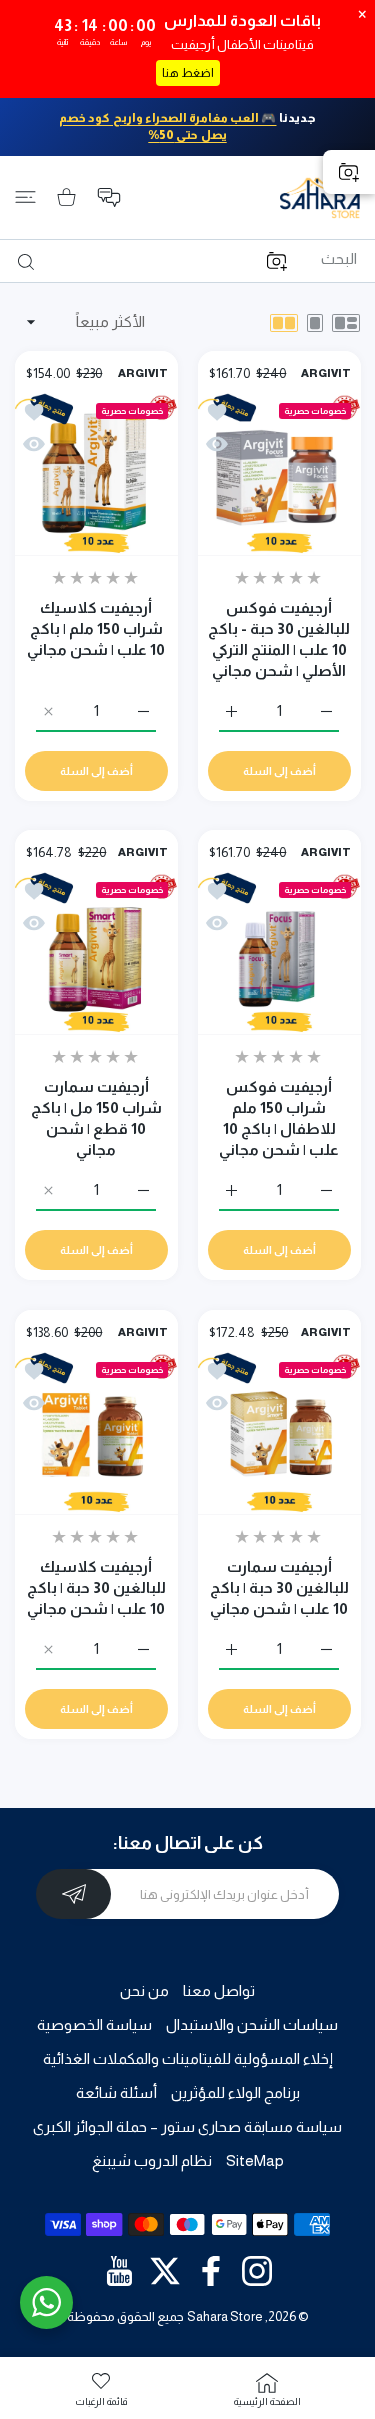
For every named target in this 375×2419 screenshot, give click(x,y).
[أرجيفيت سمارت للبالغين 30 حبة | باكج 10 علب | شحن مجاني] (279, 1433)
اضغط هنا (188, 73)
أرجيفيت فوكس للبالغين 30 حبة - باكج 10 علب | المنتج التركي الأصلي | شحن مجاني (279, 638)
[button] (109, 197)
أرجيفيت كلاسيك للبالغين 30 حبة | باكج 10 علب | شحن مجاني (96, 1586)
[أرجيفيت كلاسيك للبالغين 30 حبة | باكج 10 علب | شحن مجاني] (96, 1433)
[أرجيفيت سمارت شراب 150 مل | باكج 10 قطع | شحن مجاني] (96, 953)
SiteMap (255, 2160)
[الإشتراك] (73, 1894)
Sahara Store (225, 2316)
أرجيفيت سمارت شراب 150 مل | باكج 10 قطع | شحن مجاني (96, 1118)
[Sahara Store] (320, 197)
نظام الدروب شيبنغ (152, 2160)
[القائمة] (25, 197)
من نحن (144, 1990)
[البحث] (29, 262)
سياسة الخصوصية (94, 2024)
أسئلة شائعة (116, 2092)
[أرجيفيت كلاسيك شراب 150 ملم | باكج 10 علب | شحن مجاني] (96, 474)
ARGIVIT (325, 373)
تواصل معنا (219, 1990)
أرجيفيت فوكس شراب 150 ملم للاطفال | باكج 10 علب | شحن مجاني (279, 1118)
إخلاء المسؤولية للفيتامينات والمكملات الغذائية (188, 2058)
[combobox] (180, 259)
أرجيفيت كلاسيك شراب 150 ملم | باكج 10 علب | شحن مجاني (96, 627)
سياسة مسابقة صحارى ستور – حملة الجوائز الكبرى (187, 2126)
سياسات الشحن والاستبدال (252, 2024)
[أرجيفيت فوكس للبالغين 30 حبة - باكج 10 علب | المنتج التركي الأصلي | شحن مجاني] (279, 474)
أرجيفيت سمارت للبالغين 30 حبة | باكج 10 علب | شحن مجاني (278, 1586)
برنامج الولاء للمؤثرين (235, 2092)
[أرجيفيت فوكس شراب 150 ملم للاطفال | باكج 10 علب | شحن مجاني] (279, 953)
